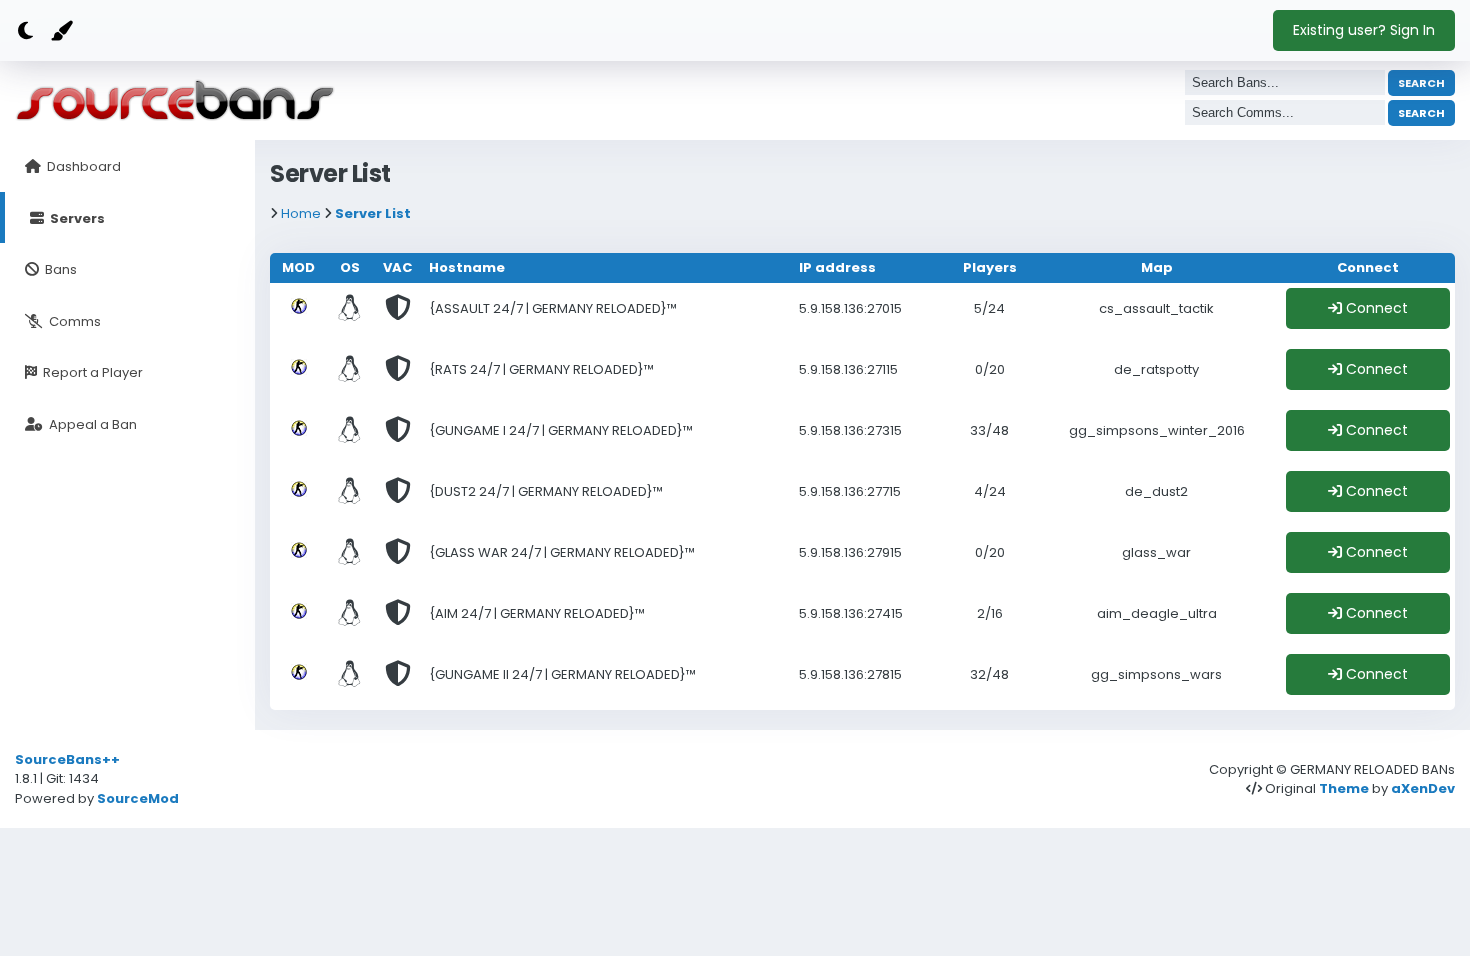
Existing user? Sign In (1364, 30)
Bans (59, 269)
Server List (373, 213)
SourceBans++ (67, 759)
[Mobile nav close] (1122, 22)
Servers (76, 218)
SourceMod (138, 798)
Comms (73, 321)
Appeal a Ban (91, 424)
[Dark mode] (25, 31)
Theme (1344, 788)
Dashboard (82, 166)
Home (301, 213)
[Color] (60, 31)
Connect (1375, 308)
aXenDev (1423, 788)
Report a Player (91, 372)
